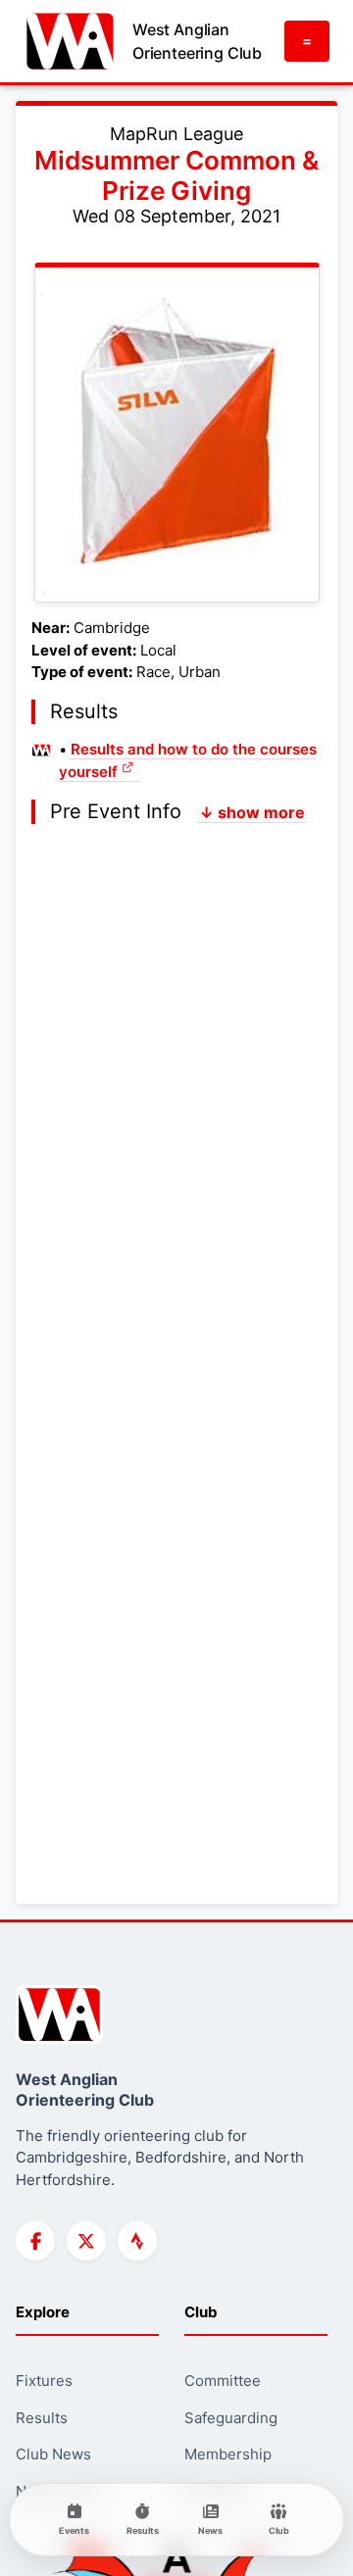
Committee (223, 2381)
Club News (53, 2454)
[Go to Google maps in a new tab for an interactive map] (176, 433)
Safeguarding (231, 2418)
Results (42, 2418)
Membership (228, 2454)
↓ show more (252, 812)
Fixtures (44, 2381)
